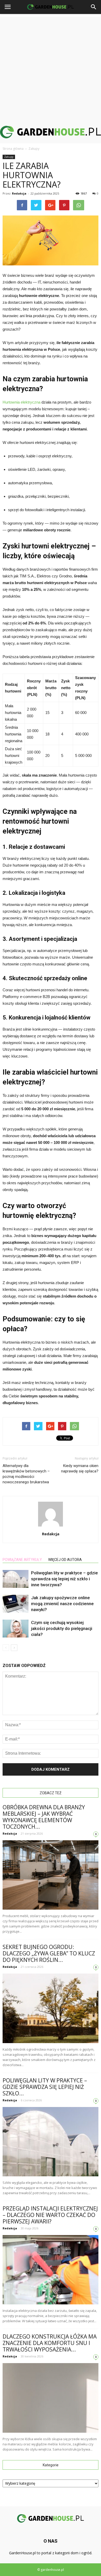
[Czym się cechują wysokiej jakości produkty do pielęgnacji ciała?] (16, 1629)
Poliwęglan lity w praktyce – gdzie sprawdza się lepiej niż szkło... (45, 2087)
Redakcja (19, 193)
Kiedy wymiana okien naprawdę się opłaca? (80, 1468)
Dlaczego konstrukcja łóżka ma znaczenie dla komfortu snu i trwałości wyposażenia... (50, 2343)
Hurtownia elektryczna (21, 402)
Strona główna (13, 149)
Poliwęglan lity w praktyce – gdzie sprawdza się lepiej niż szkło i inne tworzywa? (64, 1579)
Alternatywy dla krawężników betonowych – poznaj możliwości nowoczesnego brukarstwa (26, 1474)
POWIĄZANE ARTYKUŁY (22, 1560)
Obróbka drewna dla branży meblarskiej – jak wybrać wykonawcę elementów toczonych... (44, 1817)
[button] (94, 7)
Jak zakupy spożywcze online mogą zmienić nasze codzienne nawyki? (62, 1604)
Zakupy (9, 157)
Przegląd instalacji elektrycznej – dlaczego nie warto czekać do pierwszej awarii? (50, 2215)
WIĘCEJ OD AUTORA (65, 1560)
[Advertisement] (51, 67)
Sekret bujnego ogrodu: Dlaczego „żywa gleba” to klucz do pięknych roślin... (49, 1953)
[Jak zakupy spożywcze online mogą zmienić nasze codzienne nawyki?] (16, 1604)
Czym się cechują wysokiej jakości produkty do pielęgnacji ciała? (62, 1628)
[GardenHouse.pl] (51, 132)
